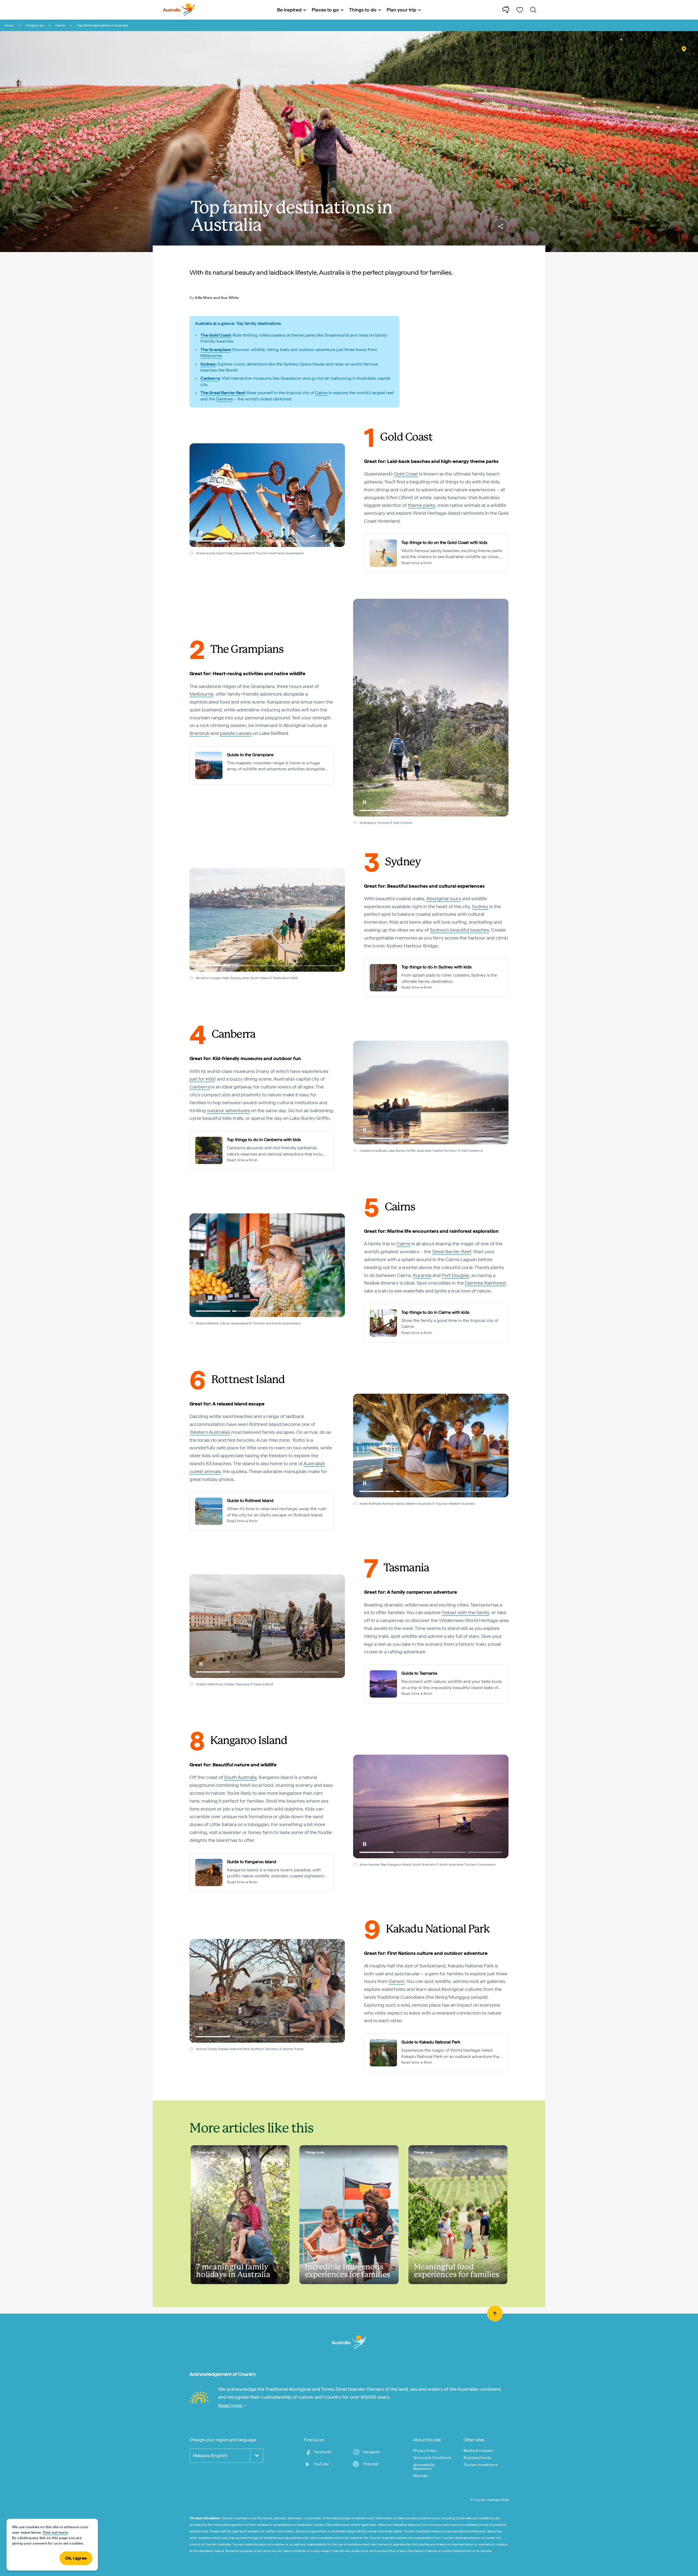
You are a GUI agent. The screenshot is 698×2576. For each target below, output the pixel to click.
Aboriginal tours (443, 898)
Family (60, 25)
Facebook (322, 2452)
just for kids (202, 1079)
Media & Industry (479, 2451)
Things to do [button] (363, 10)
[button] (201, 533)
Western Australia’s (210, 1432)
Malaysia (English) (210, 2456)
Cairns (321, 393)
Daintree (225, 399)
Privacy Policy (425, 2451)
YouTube (321, 2464)
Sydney (208, 364)
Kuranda (422, 1275)
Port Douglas (455, 1275)
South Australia (240, 1777)
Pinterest (371, 2464)
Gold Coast (406, 474)
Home (9, 25)
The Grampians (215, 350)
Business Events (477, 2458)
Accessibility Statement (424, 2467)
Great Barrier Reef (452, 1251)
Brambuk (199, 733)
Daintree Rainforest (485, 1283)
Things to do (34, 25)
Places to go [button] (325, 10)
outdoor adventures (228, 1110)
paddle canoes (236, 733)
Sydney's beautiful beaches (459, 930)
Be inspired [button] (289, 10)
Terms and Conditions (432, 2458)
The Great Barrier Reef (223, 393)
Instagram (371, 2452)
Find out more (55, 2532)
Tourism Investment (481, 2465)
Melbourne (211, 356)
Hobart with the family (465, 1612)
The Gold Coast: (216, 335)
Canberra (210, 378)
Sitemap (420, 2476)
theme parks (422, 505)
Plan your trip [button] (401, 10)
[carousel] (267, 495)
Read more (231, 2405)
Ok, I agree (76, 2558)
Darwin (397, 1981)
